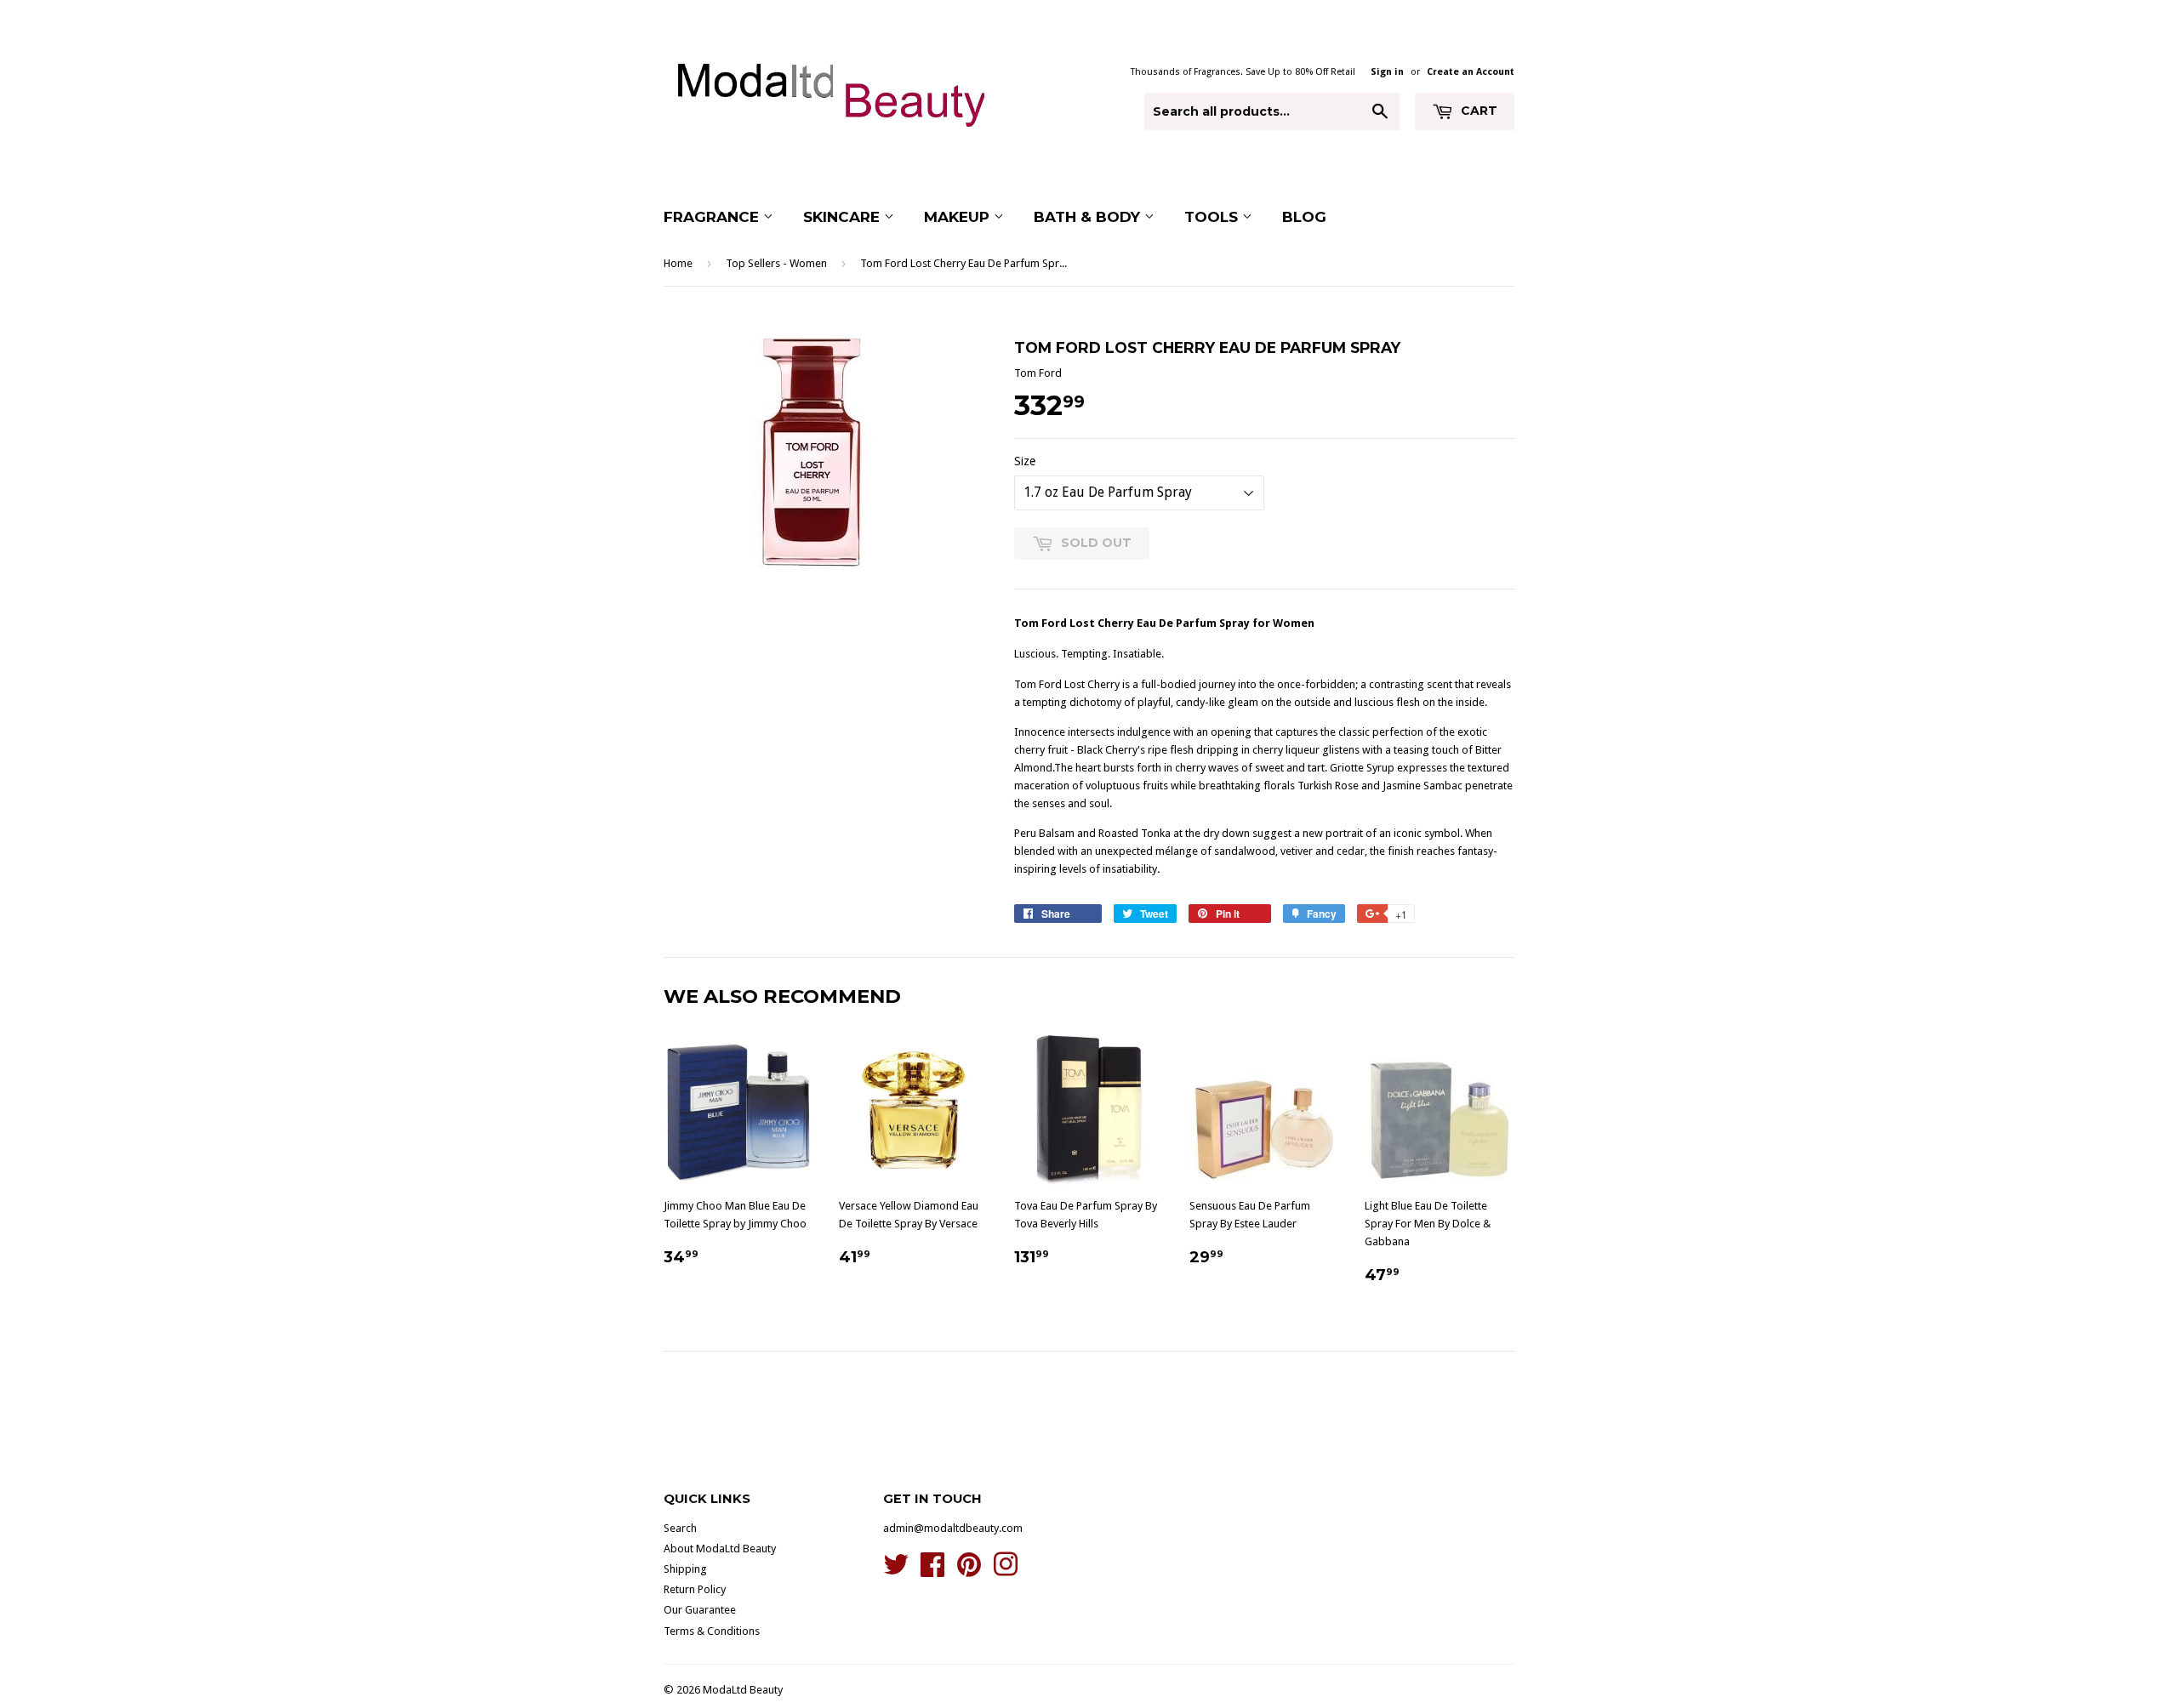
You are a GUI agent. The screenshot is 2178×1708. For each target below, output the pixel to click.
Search (680, 1528)
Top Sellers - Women (776, 263)
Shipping (685, 1569)
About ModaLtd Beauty (720, 1549)
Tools (1213, 217)
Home (678, 263)
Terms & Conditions (712, 1631)
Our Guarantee (700, 1610)
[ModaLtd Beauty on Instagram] (1006, 1571)
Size (1025, 461)
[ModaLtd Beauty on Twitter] (896, 1571)
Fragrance (713, 217)
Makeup (959, 217)
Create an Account (1471, 72)
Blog (1304, 217)
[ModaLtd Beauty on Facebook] (932, 1571)
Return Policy (695, 1589)
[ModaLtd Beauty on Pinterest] (969, 1571)
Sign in (1387, 72)
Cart (1477, 111)
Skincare (844, 217)
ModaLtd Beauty (743, 1690)
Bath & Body (1089, 217)
